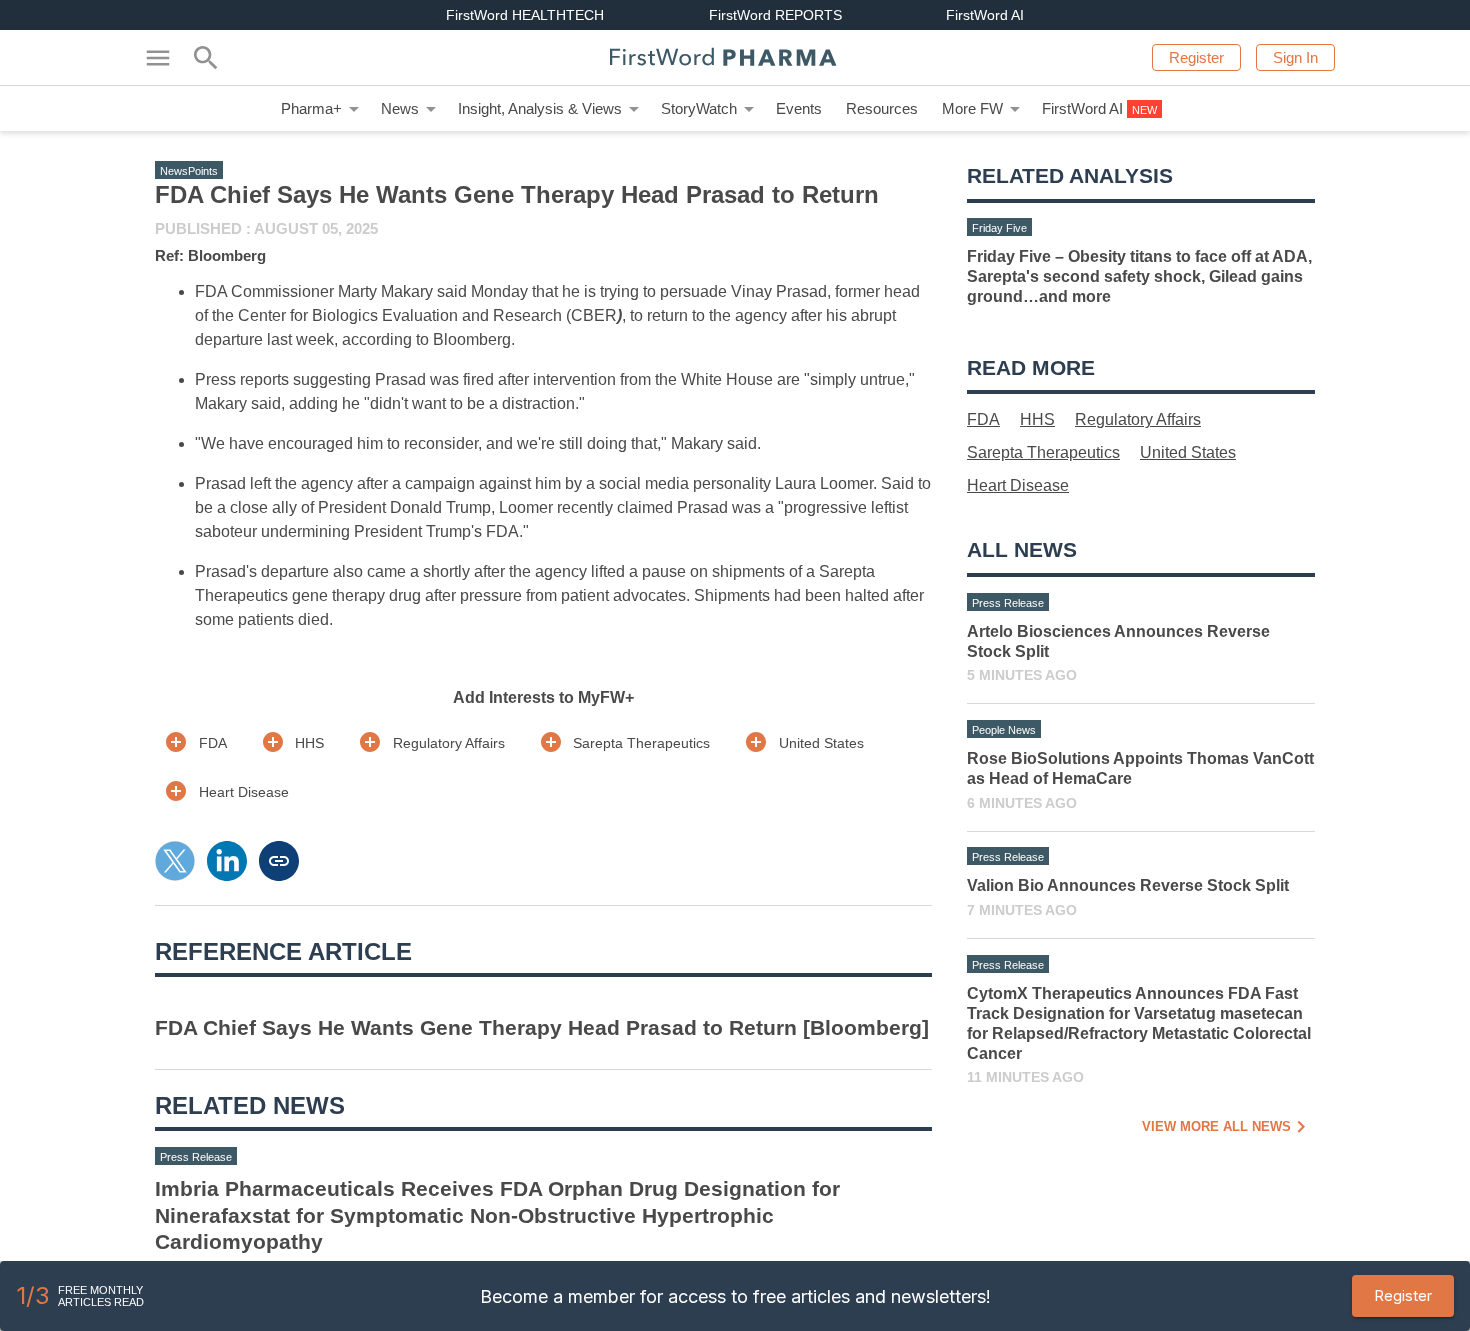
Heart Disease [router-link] (244, 792)
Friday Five (999, 228)
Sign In (1295, 57)
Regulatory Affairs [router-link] (449, 743)
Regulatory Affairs (1138, 419)
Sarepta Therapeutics (1043, 452)
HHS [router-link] (309, 743)
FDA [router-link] (213, 743)
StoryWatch (699, 108)
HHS (1037, 419)
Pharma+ (311, 108)
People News (1004, 730)
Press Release (196, 1157)
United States (1188, 452)
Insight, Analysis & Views (540, 108)
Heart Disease (1018, 485)
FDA (983, 419)
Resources (882, 108)
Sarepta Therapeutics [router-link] (641, 743)
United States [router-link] (821, 743)
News (400, 108)
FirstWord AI (1082, 108)
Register (1403, 1295)
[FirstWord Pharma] (735, 57)
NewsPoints (189, 171)
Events (799, 108)
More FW (972, 108)
